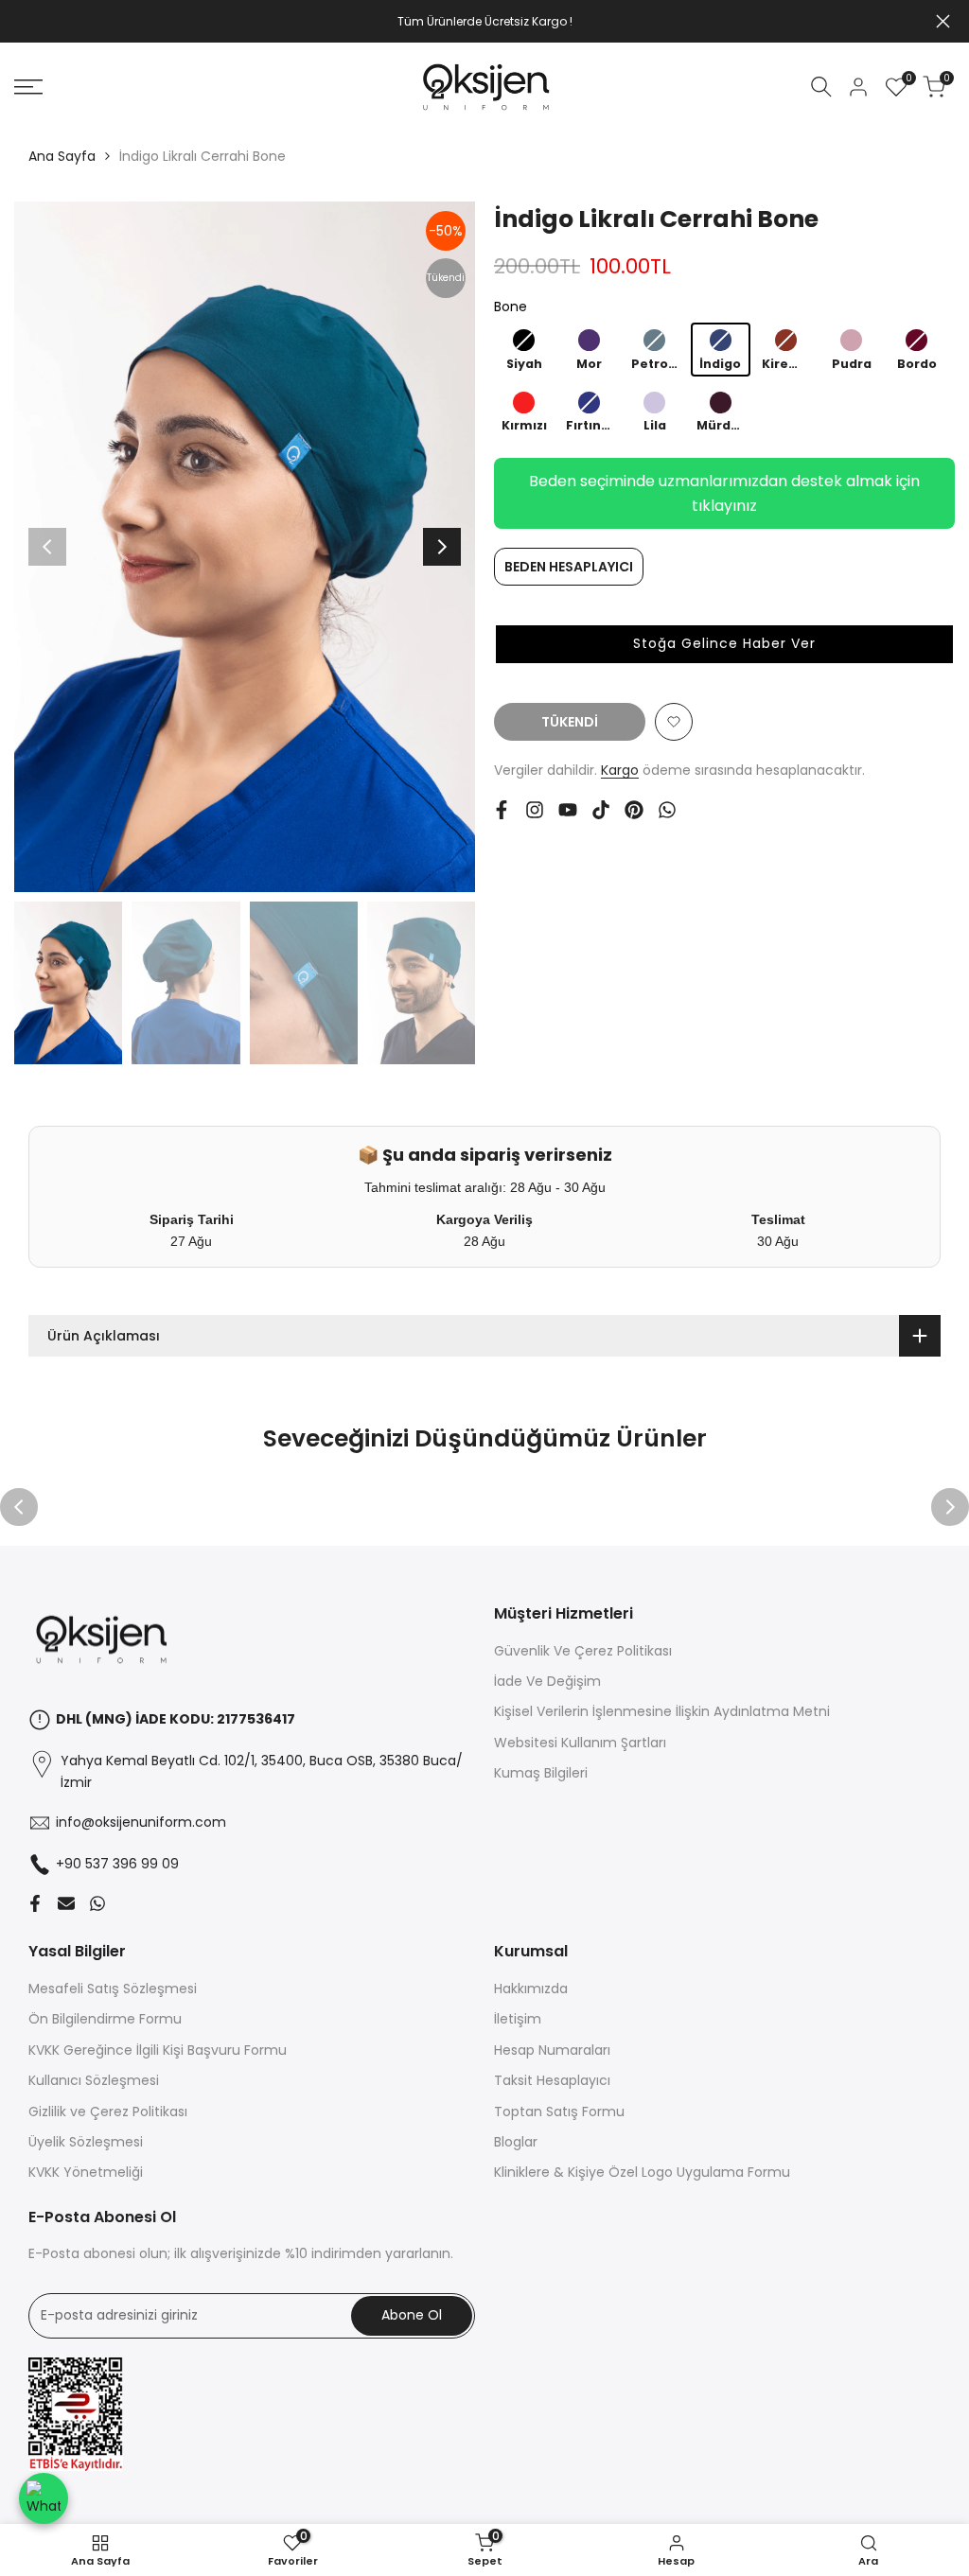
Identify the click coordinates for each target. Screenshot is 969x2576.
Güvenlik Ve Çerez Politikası (583, 1651)
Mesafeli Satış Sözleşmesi (113, 1989)
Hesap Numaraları (552, 2050)
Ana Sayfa (62, 156)
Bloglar (516, 2142)
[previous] (47, 547)
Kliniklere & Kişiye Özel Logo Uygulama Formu (642, 2172)
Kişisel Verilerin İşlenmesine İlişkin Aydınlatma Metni (662, 1711)
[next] (442, 547)
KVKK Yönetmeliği (86, 2172)
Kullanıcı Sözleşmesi (94, 2080)
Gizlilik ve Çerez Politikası (108, 2112)
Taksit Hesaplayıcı (552, 2080)
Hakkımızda (531, 1989)
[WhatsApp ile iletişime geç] (44, 2498)
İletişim (518, 2019)
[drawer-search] (821, 87)
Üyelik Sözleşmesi (86, 2142)
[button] (724, 644)
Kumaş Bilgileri (541, 1773)
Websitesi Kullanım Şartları (580, 1743)
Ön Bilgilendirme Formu (105, 2019)
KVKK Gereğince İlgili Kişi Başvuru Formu (158, 2050)
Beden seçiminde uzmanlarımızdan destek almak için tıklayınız (724, 493)
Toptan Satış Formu (559, 2112)
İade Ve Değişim (547, 1681)
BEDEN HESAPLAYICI (569, 567)
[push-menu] (28, 87)
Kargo (620, 770)
